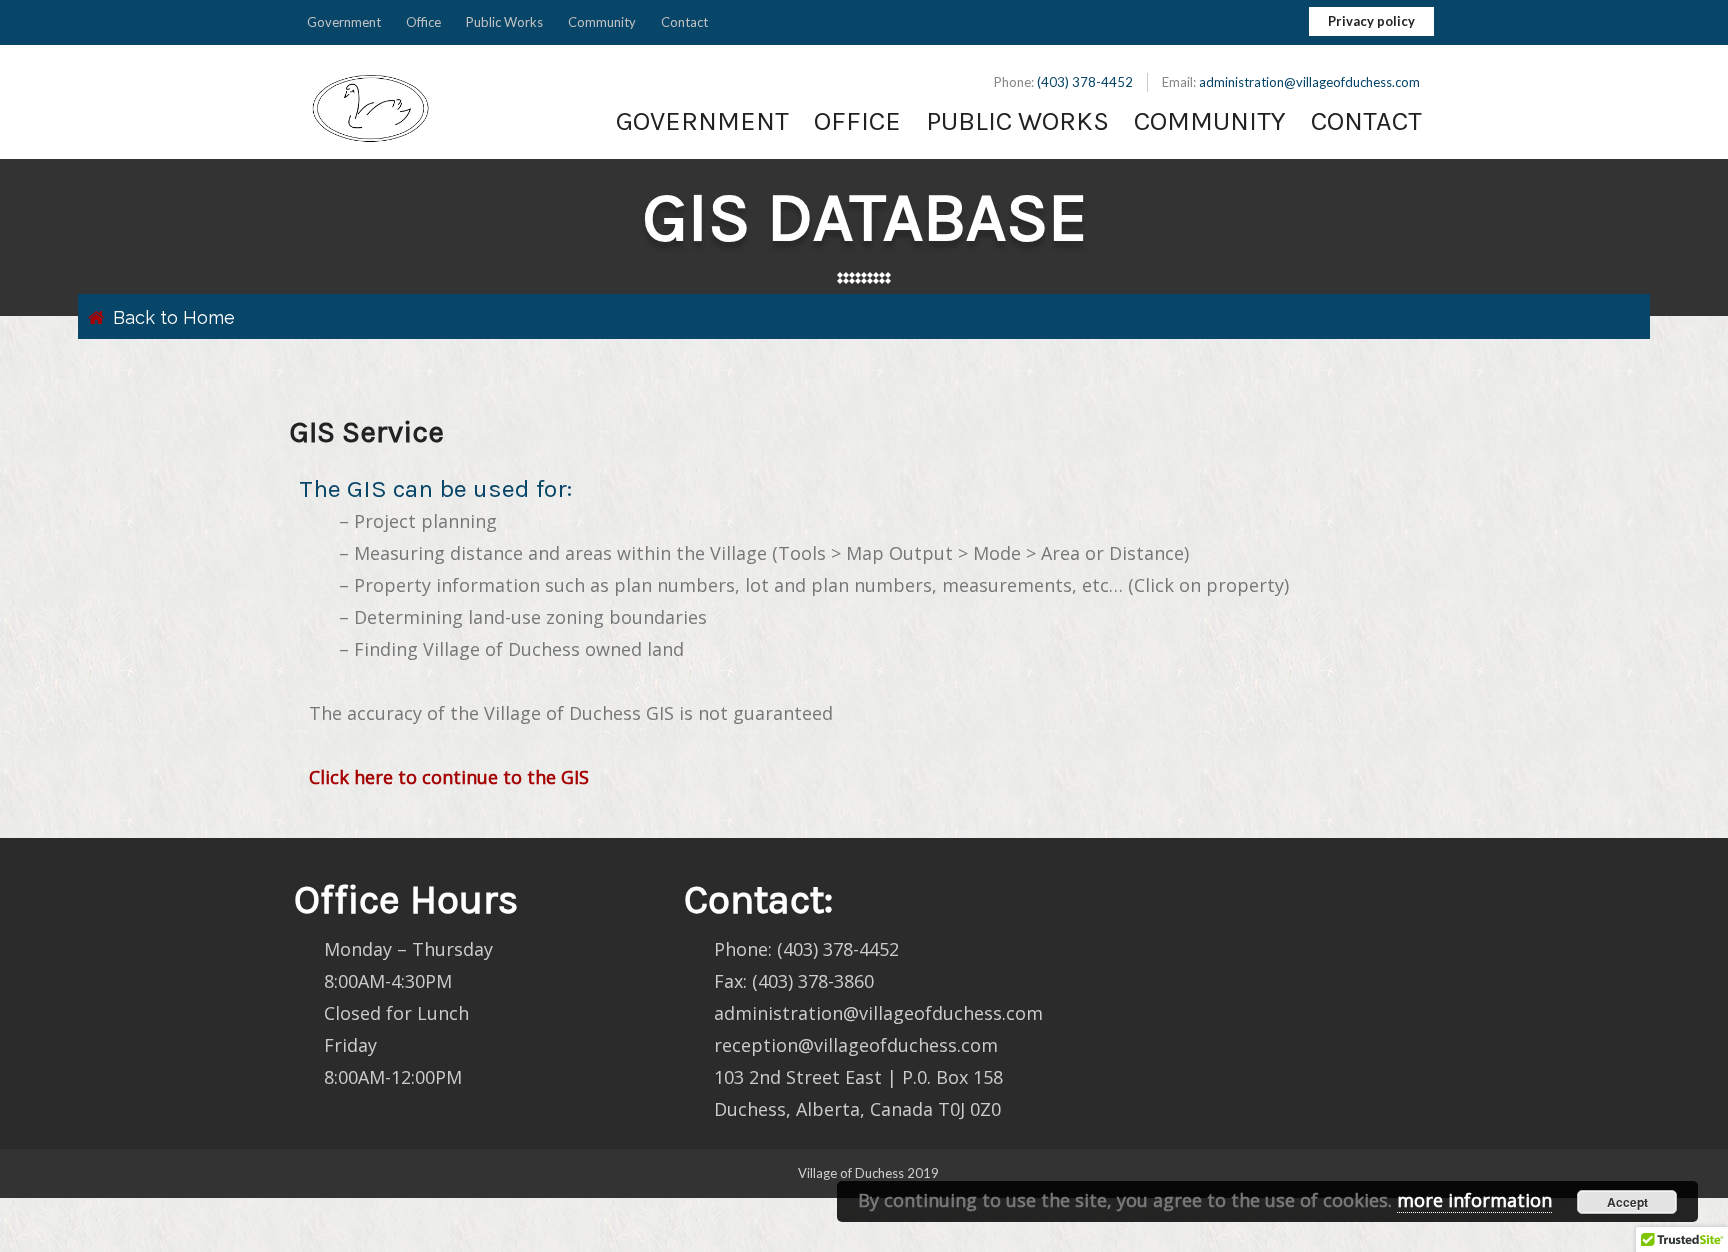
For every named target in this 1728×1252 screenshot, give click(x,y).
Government (344, 22)
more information (1474, 1200)
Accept (1627, 1202)
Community (602, 22)
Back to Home (174, 318)
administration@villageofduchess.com (1309, 82)
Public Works (504, 22)
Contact (684, 22)
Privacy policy (1371, 21)
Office (423, 22)
